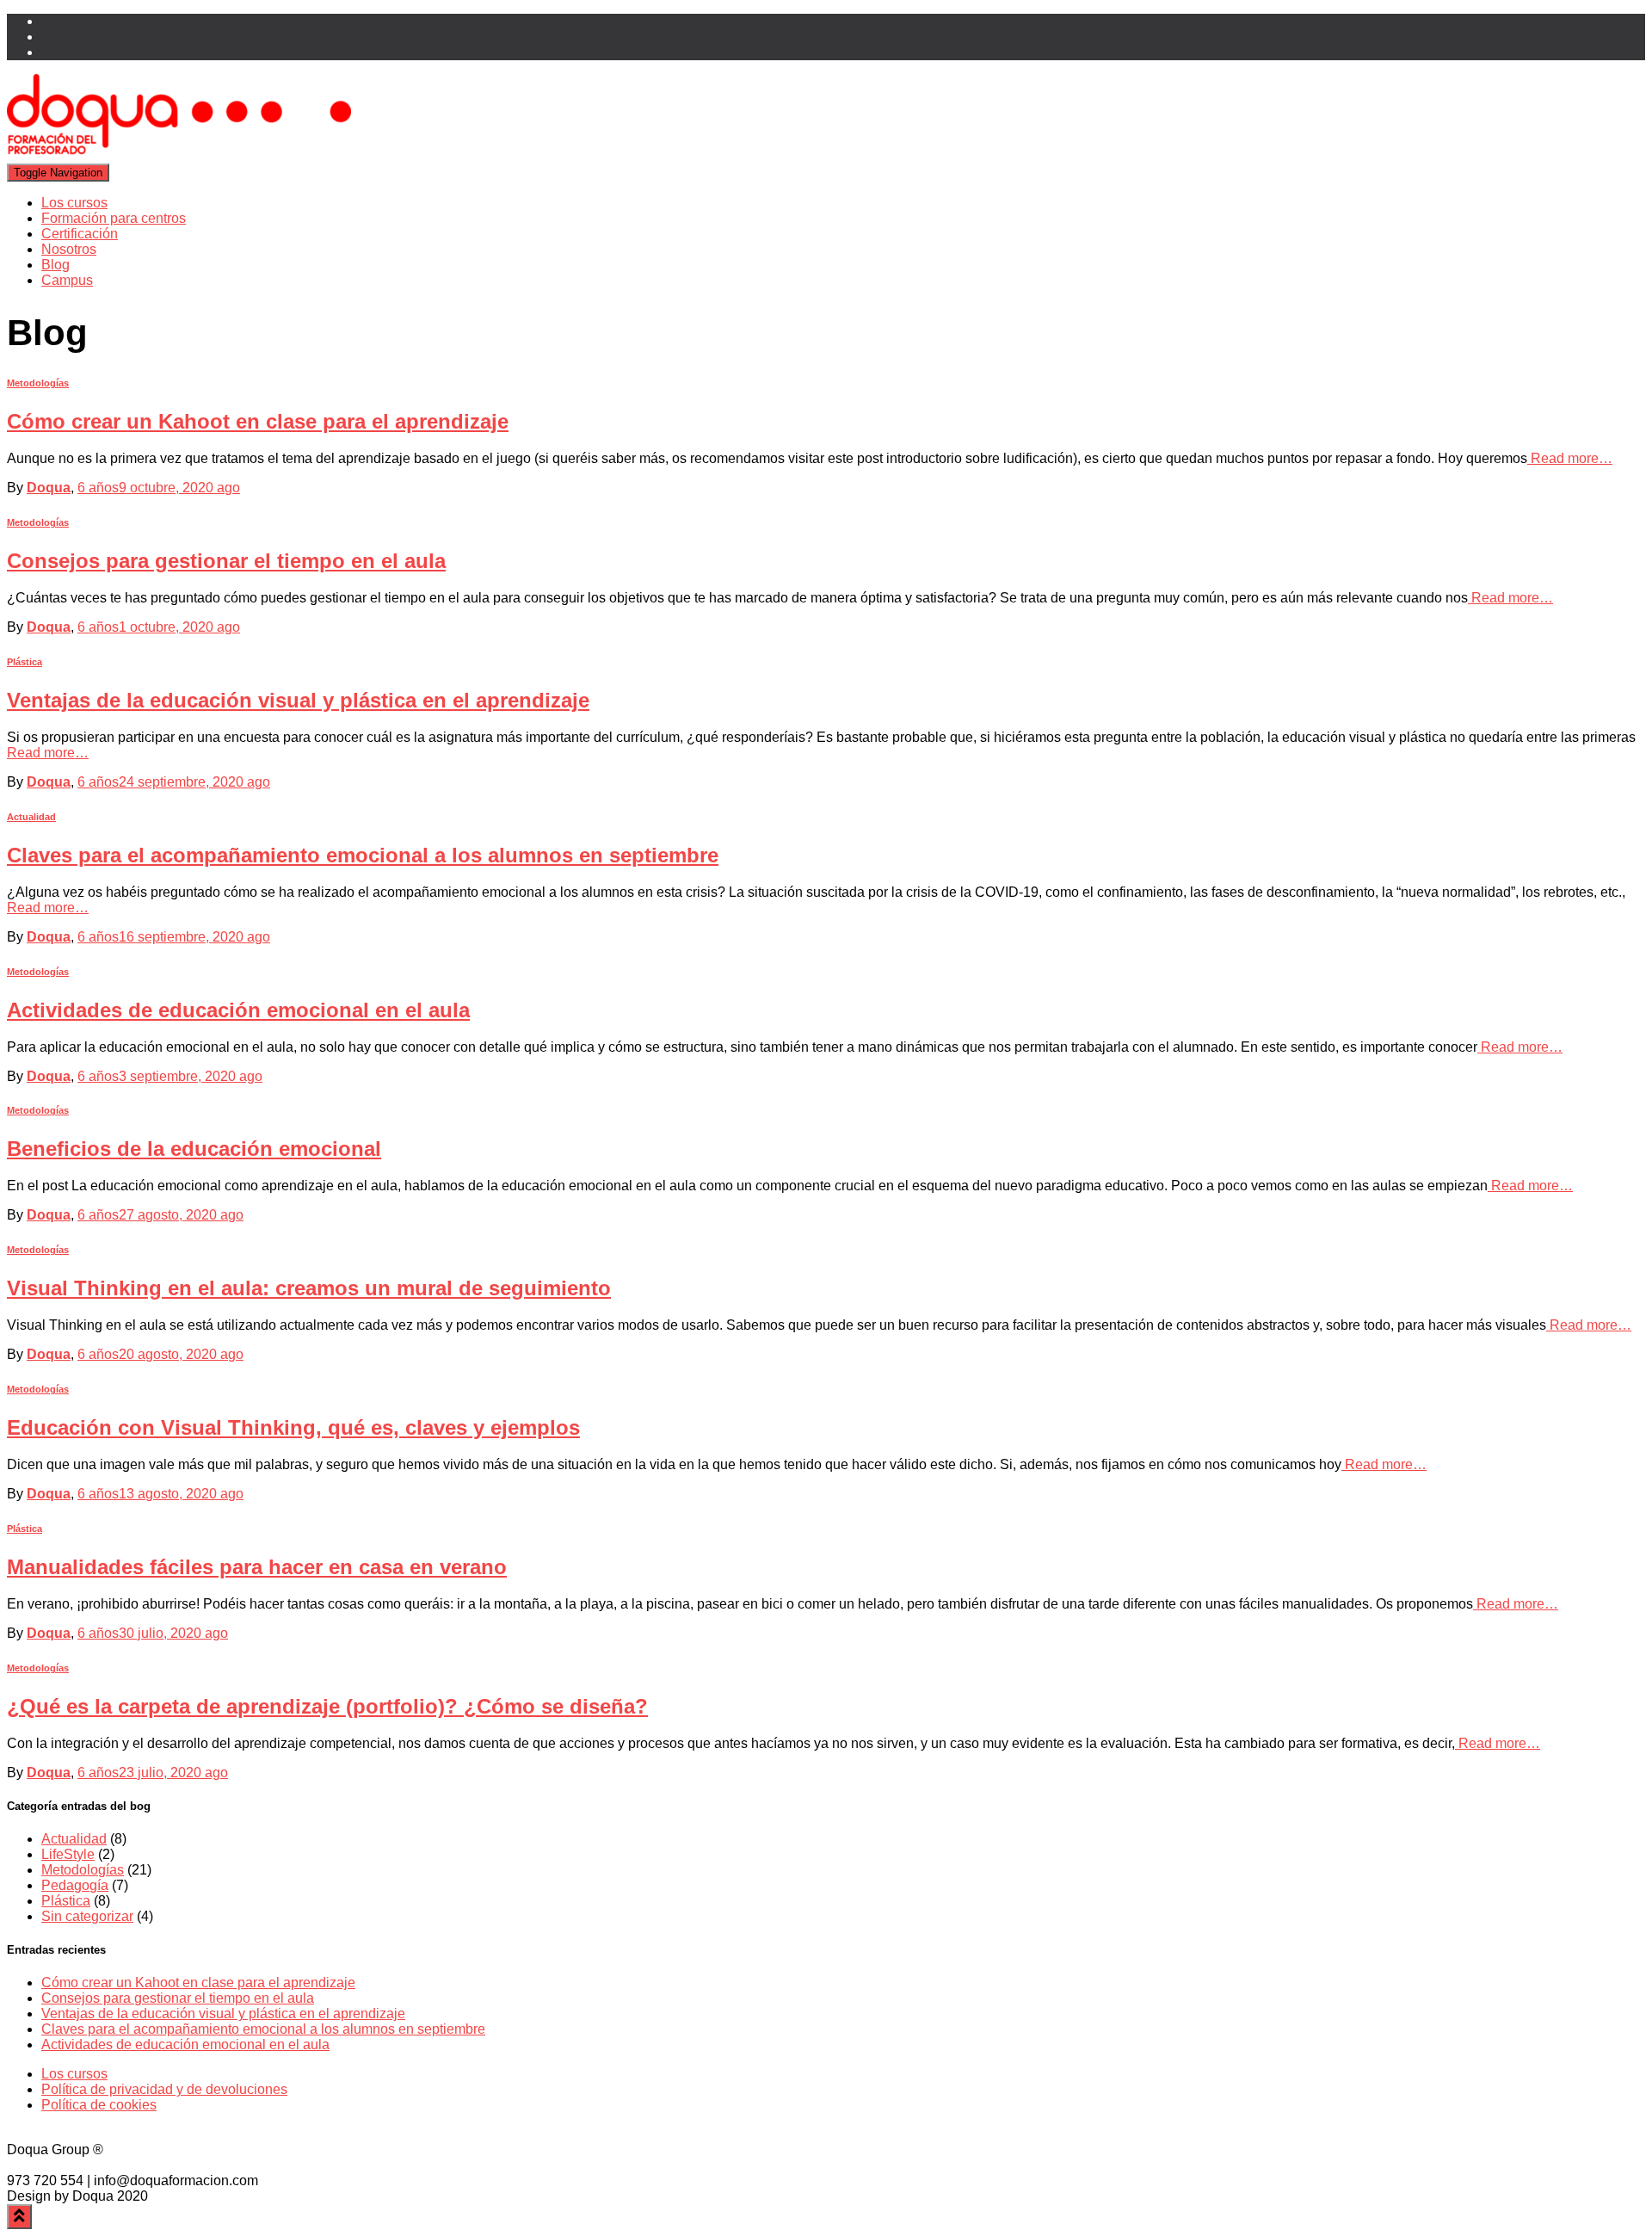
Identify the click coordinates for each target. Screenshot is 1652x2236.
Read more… (1570, 458)
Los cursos (74, 203)
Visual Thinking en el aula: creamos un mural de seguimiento (309, 1288)
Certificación (80, 234)
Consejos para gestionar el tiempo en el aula (226, 561)
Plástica (25, 662)
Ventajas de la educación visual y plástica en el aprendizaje (298, 700)
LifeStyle (68, 1854)
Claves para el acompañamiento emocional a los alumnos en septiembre (363, 855)
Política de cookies (99, 2105)
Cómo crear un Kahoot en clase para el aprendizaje (258, 421)
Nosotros (69, 249)
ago (159, 488)
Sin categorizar (87, 1916)
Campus (67, 280)
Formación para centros (114, 218)
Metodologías (38, 383)
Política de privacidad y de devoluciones (164, 2089)
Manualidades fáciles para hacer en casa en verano (257, 1567)
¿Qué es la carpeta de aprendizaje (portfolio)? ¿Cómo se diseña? (327, 1706)
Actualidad (31, 817)
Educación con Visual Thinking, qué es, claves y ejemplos (293, 1427)
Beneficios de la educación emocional (194, 1149)
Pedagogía (75, 1885)
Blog (55, 265)
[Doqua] (179, 155)
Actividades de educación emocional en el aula (238, 1010)
